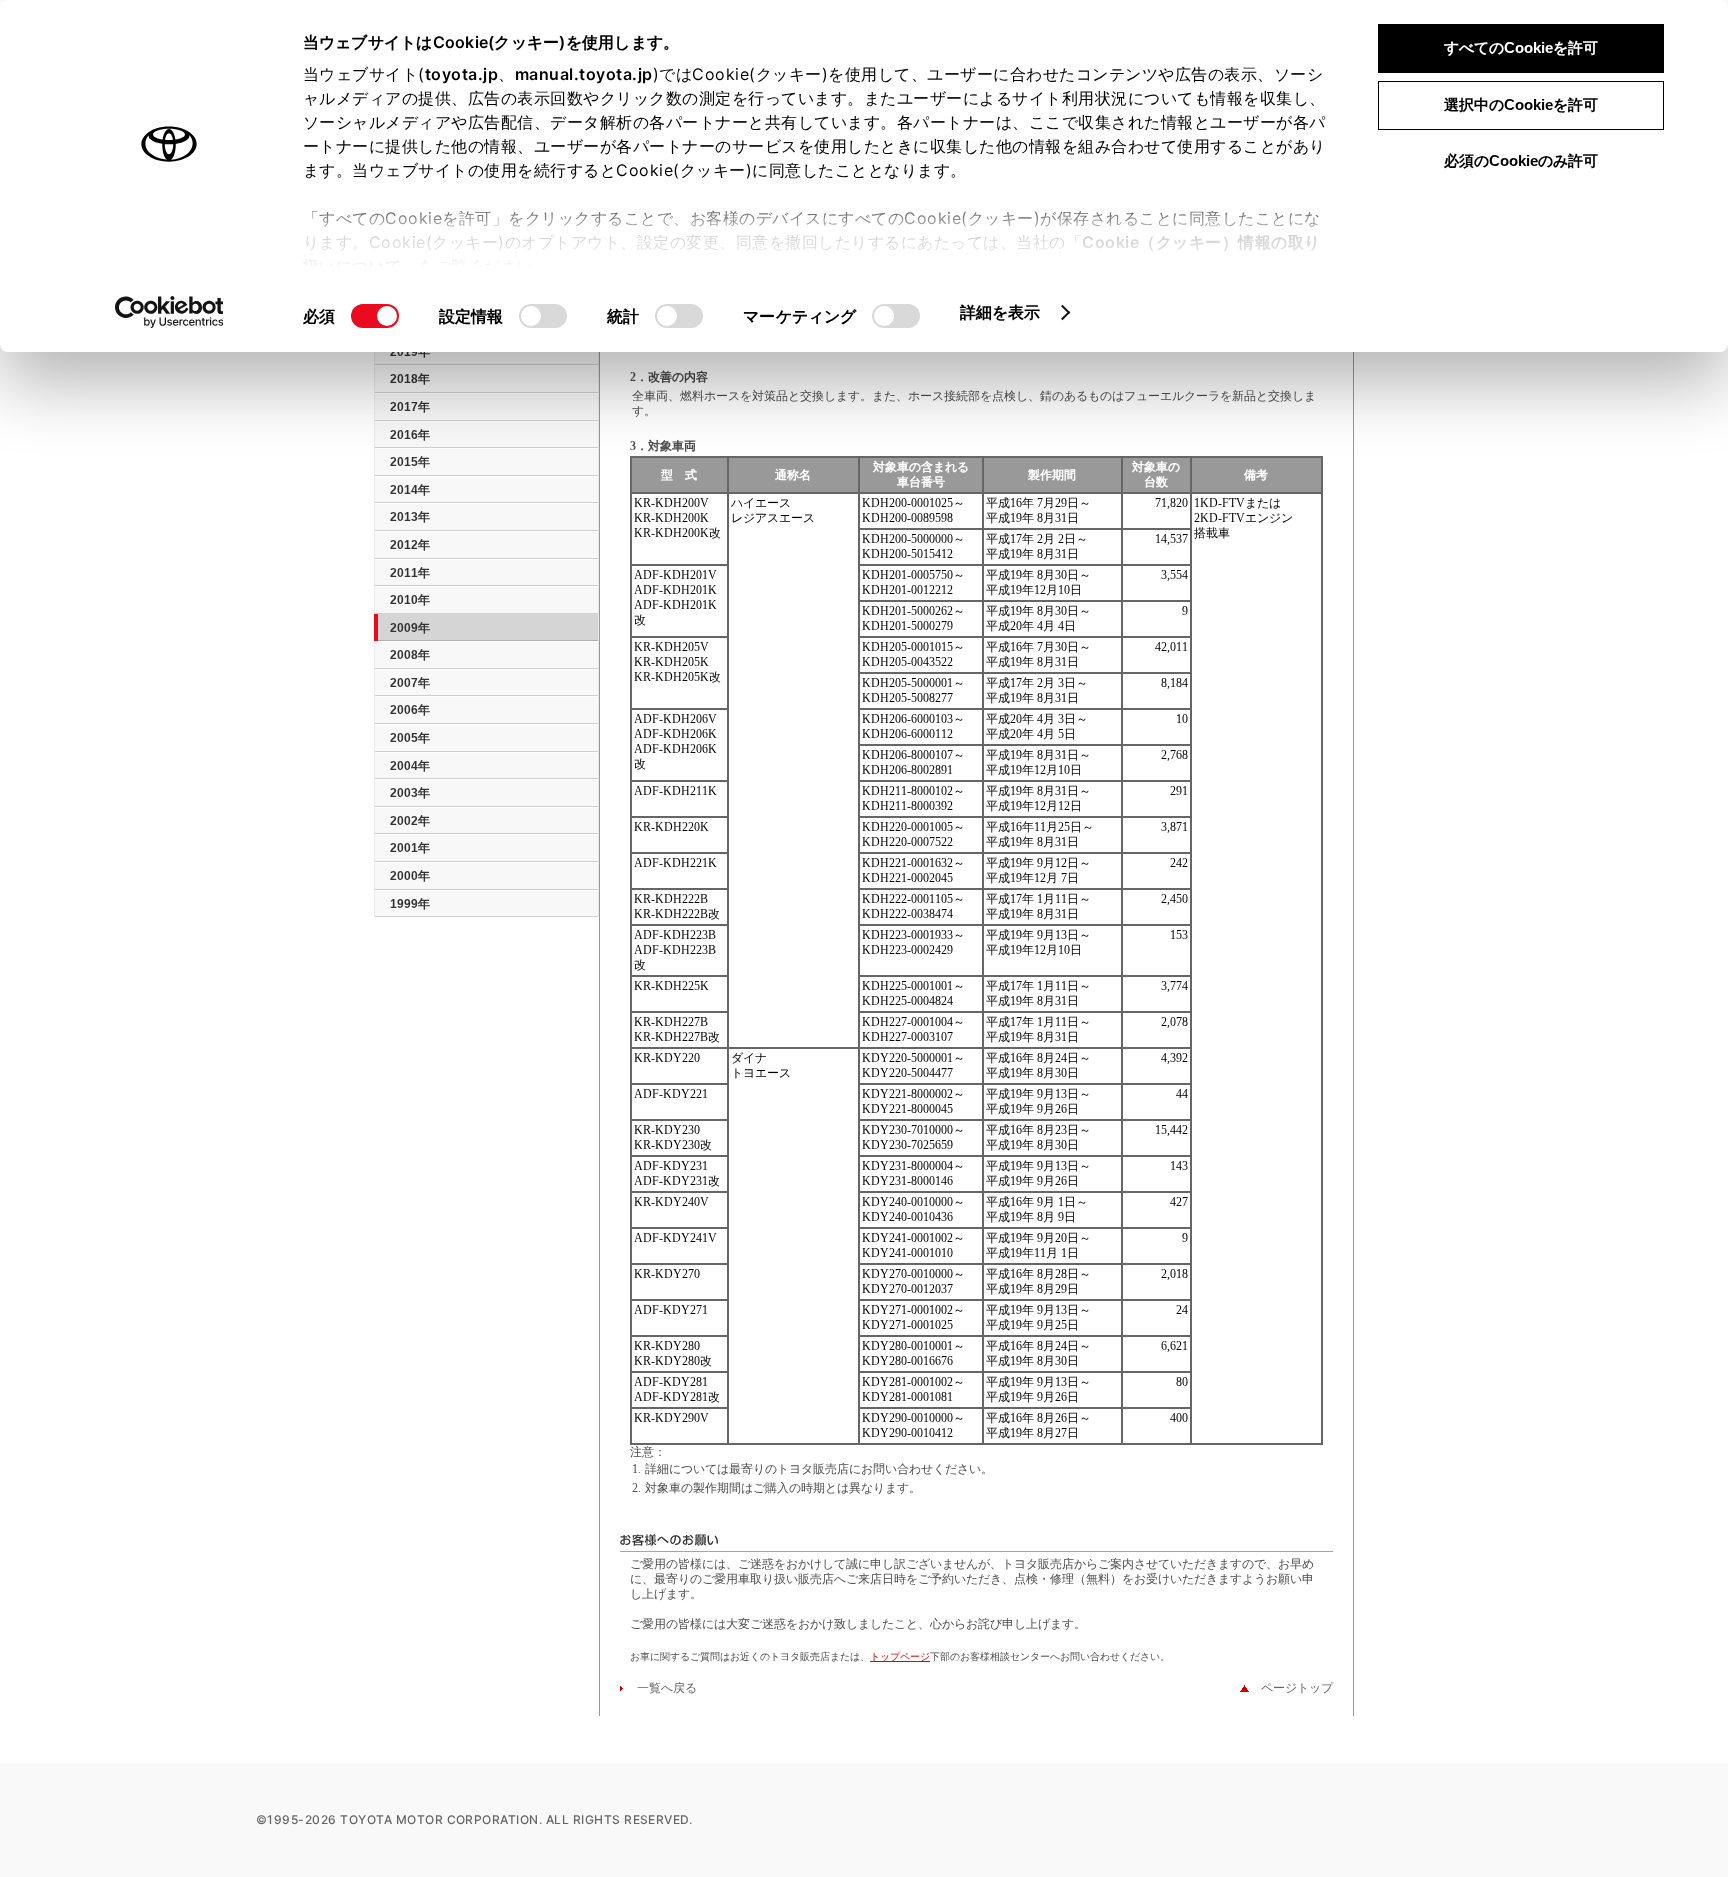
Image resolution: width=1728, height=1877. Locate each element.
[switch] (543, 316)
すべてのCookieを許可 (1521, 47)
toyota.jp (462, 74)
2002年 (410, 821)
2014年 (410, 490)
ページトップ (1291, 1688)
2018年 (410, 379)
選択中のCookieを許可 (1521, 104)
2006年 (410, 710)
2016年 (410, 435)
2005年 (410, 738)
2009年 (410, 628)
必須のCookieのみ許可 (1521, 160)
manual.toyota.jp (584, 74)
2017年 (410, 407)
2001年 (410, 848)
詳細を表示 (1000, 312)
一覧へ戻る (661, 1688)
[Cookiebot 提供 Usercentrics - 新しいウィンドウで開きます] (169, 312)
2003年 (410, 793)
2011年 (410, 573)
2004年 (410, 766)
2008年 (410, 655)
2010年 (410, 600)
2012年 (410, 545)
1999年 (410, 904)
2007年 (410, 683)
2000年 (410, 876)
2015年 (410, 462)
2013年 (410, 517)
